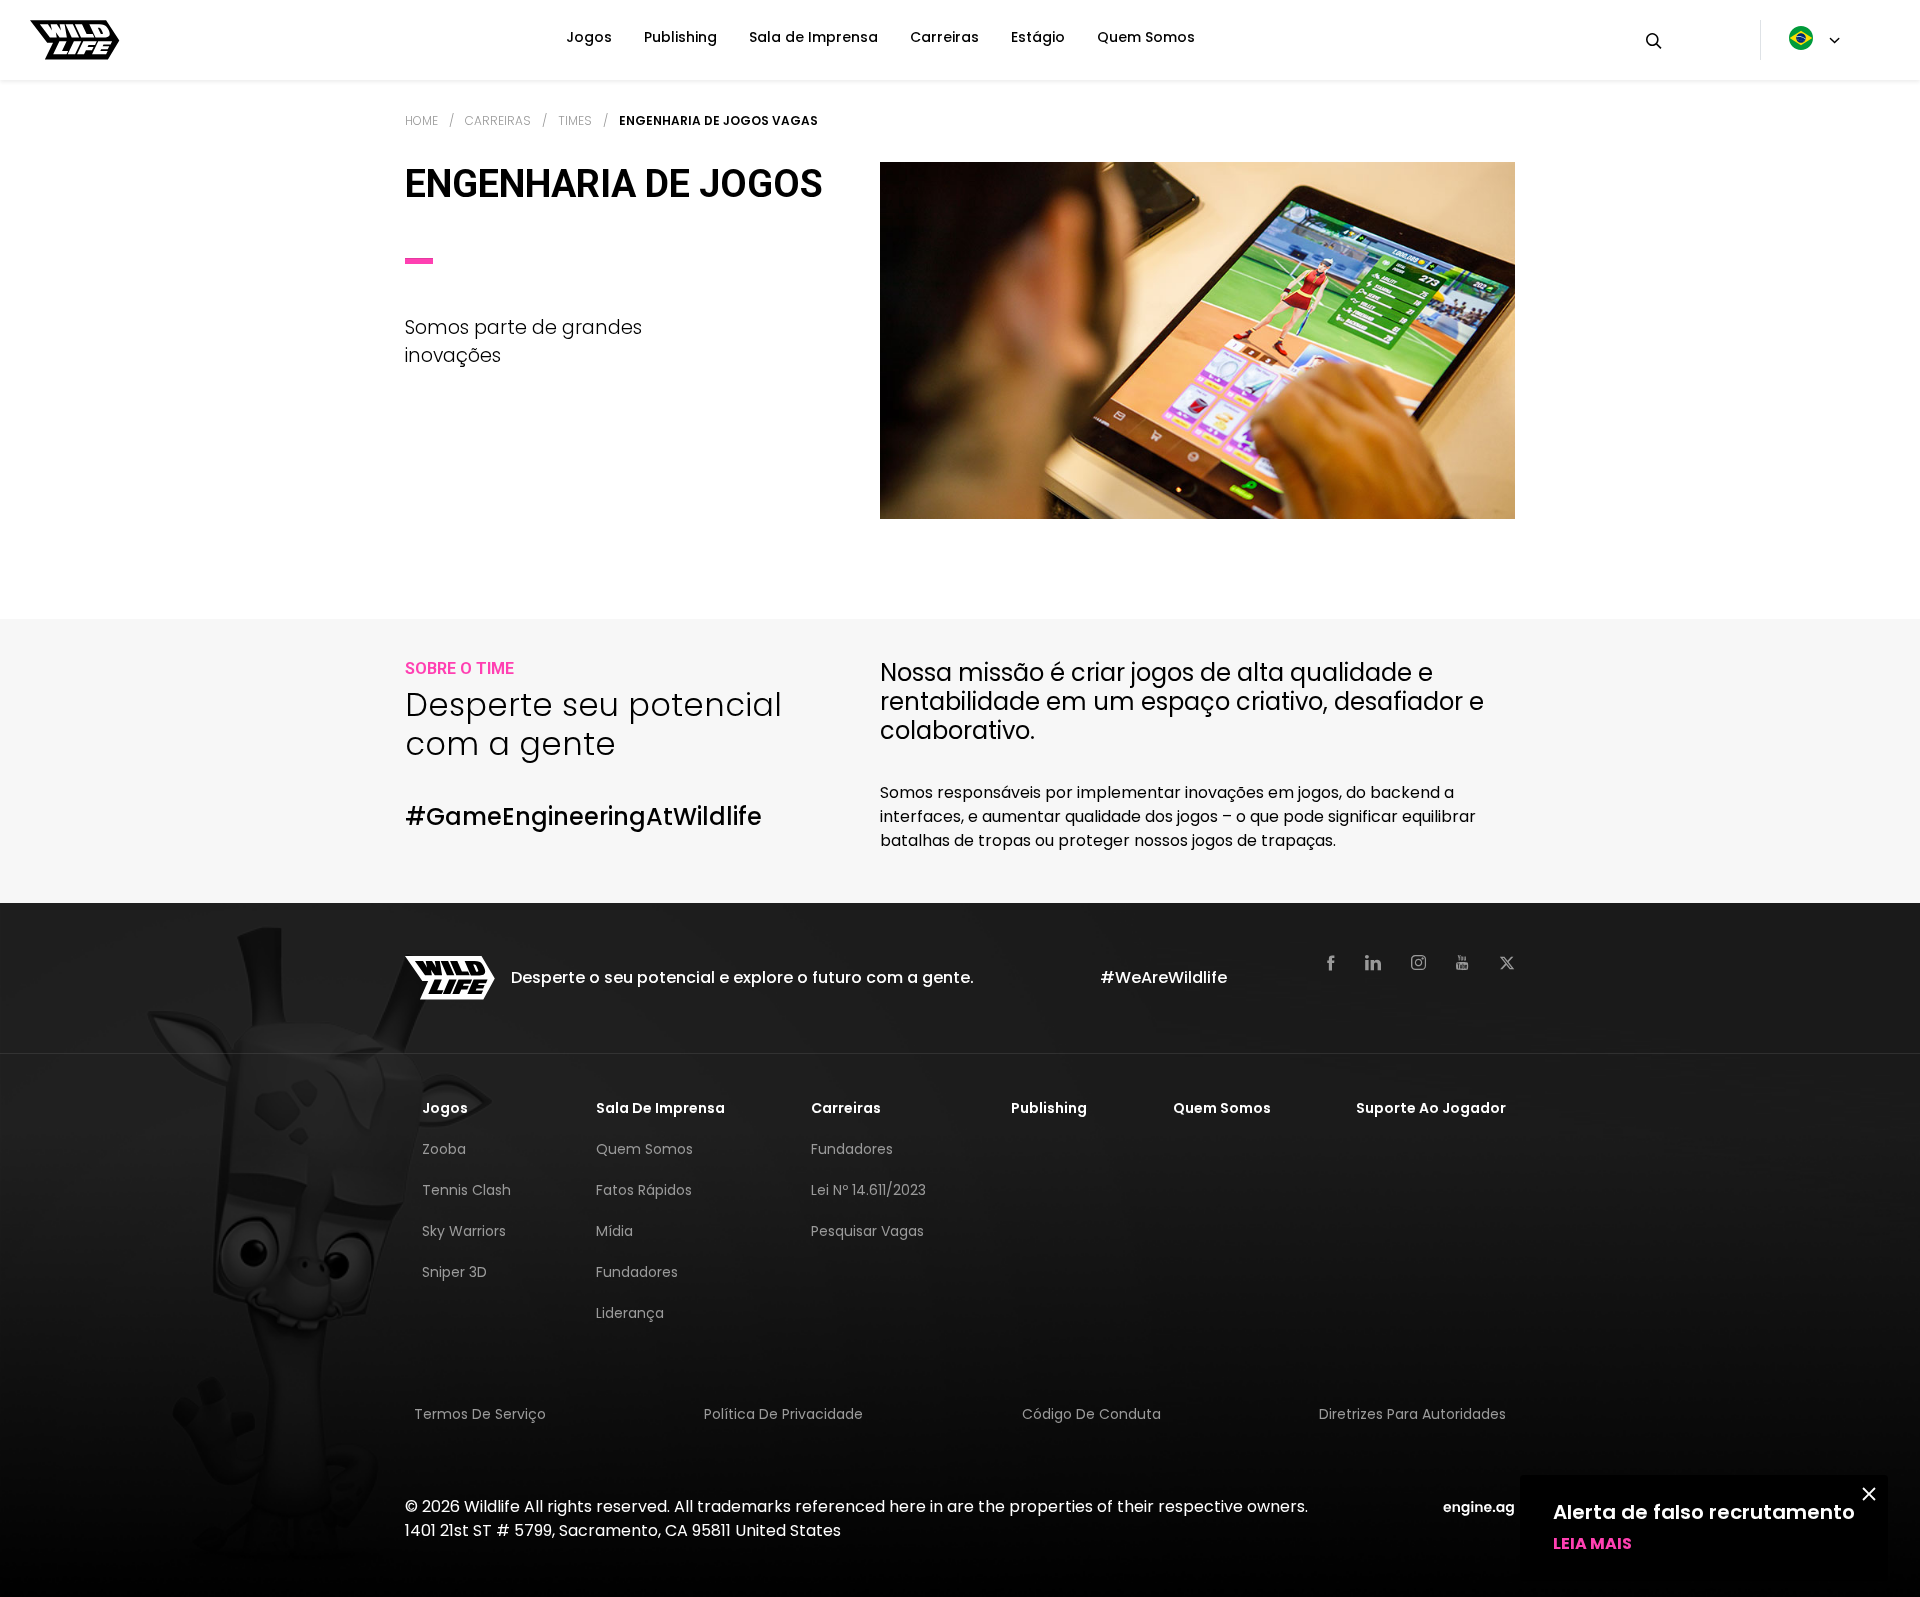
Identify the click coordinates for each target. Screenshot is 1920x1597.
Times (575, 120)
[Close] (1869, 1493)
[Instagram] (1418, 962)
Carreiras (944, 37)
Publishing (680, 37)
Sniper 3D (454, 1272)
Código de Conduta (1091, 1414)
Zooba (444, 1149)
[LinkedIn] (1373, 962)
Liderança (630, 1313)
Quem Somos (1146, 37)
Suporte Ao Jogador (1431, 1108)
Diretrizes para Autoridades (1412, 1414)
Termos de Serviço (480, 1414)
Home (421, 120)
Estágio (1038, 37)
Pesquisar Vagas (867, 1231)
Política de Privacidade (783, 1414)
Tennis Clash (466, 1190)
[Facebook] (1331, 962)
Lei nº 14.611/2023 (868, 1190)
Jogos (589, 37)
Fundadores (637, 1272)
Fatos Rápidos (644, 1190)
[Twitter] (1507, 962)
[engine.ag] (1479, 1506)
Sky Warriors (464, 1231)
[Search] (1687, 40)
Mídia (614, 1231)
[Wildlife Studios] (75, 38)
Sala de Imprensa (813, 37)
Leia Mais (1592, 1543)
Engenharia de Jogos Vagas (718, 120)
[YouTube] (1462, 963)
